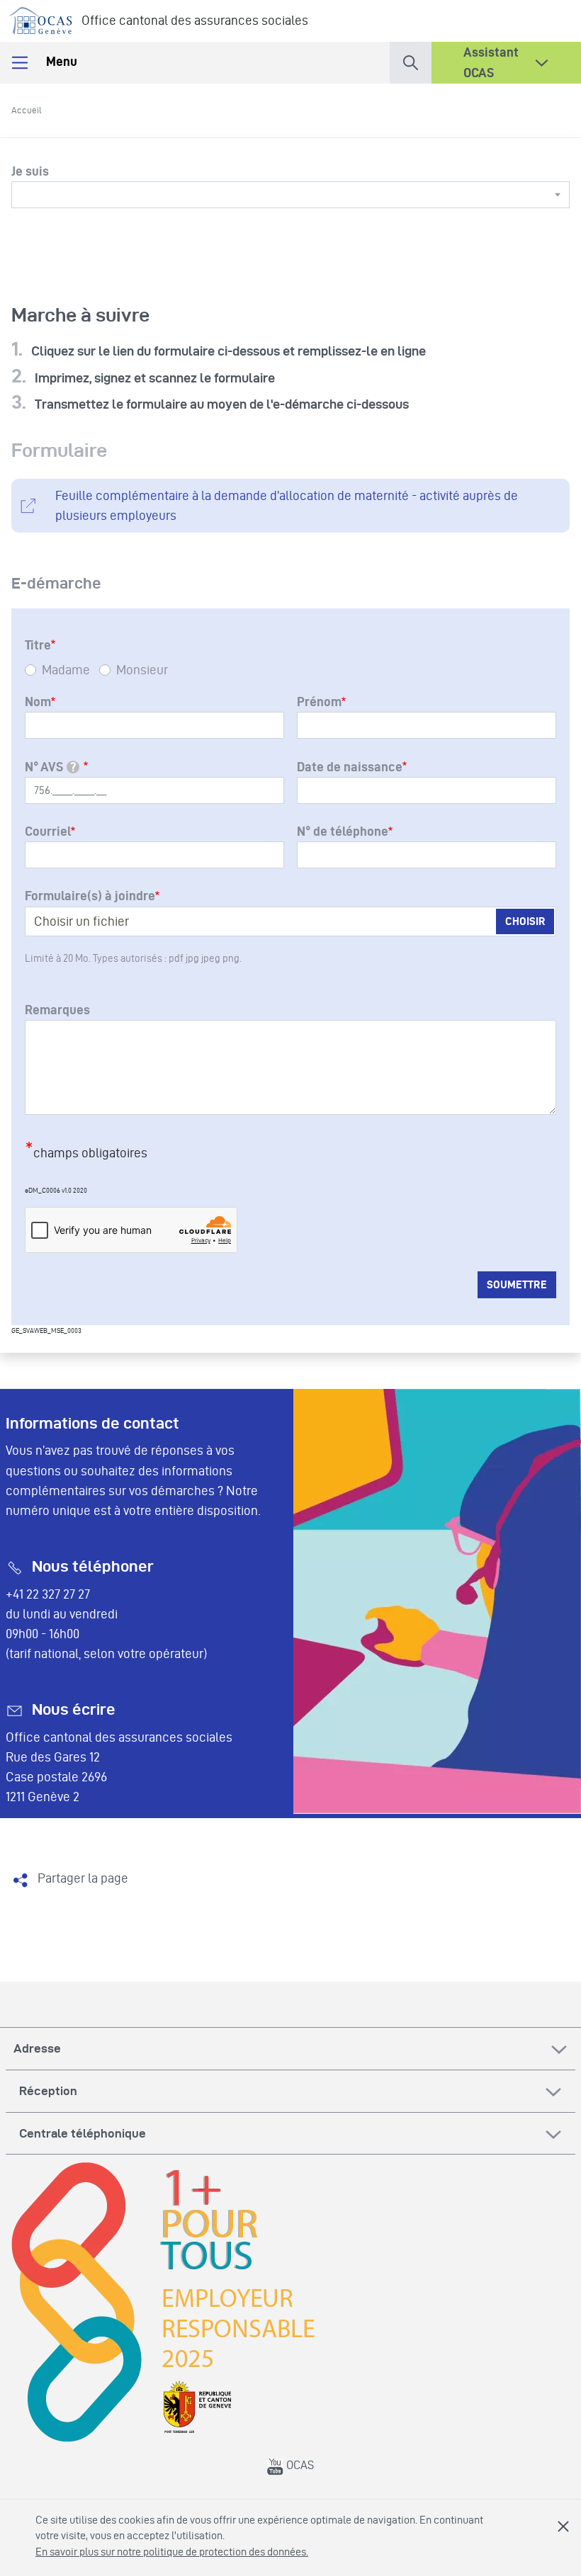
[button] (411, 60)
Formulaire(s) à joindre (90, 896)
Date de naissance (350, 767)
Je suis (30, 171)
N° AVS (51, 767)
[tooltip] (73, 767)
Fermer (563, 2526)
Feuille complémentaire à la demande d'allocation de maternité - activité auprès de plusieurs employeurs (287, 505)
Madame (66, 670)
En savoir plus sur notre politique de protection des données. (172, 2552)
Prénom (319, 702)
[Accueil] (41, 18)
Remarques (57, 1010)
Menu (60, 61)
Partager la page (83, 1878)
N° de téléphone (343, 831)
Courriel (48, 831)
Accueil (27, 110)
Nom (38, 702)
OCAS (299, 2465)
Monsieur (142, 670)
